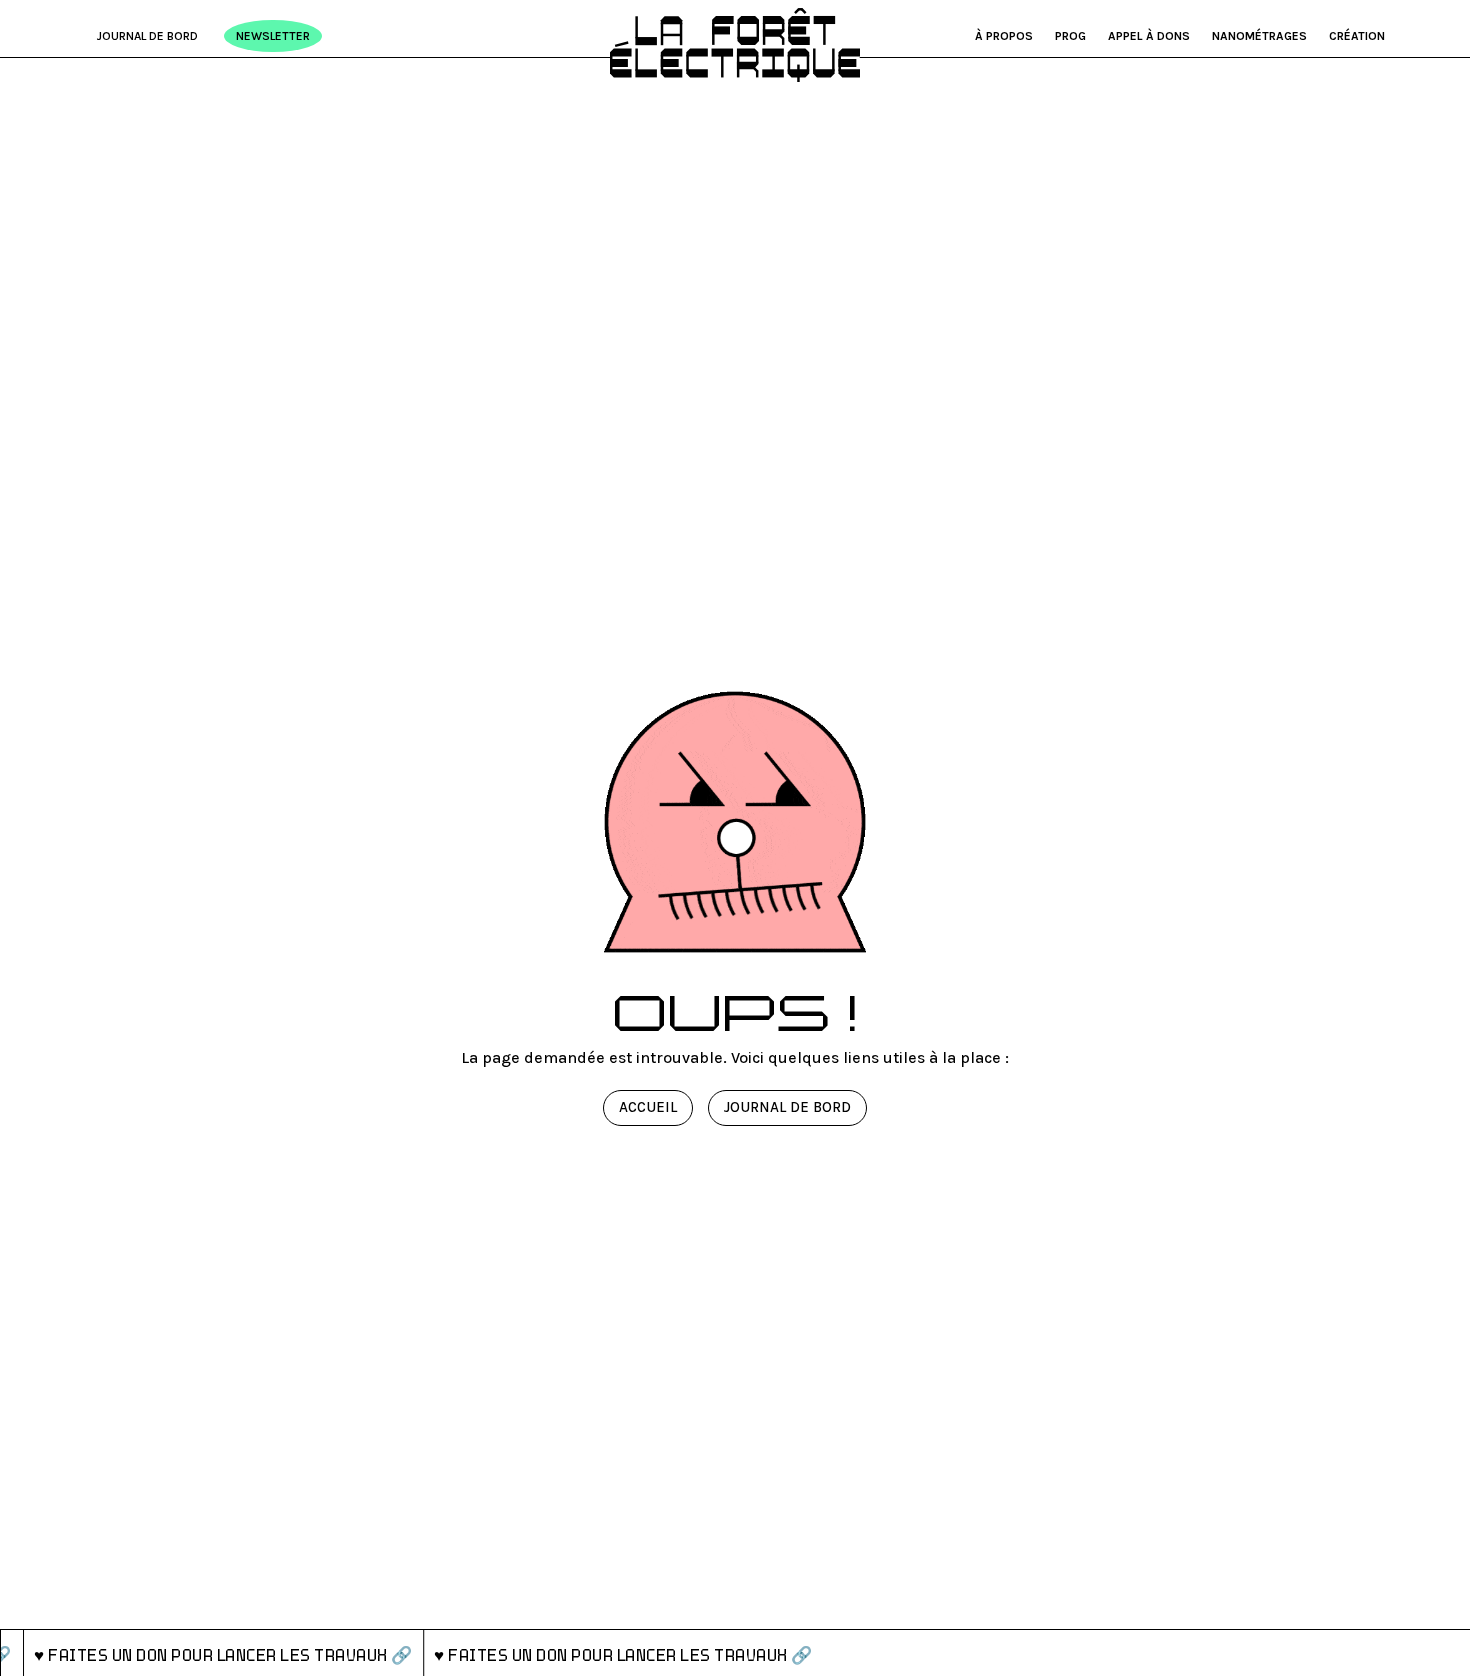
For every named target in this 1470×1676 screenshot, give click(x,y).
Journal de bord (147, 36)
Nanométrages (1259, 36)
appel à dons (1149, 36)
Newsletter (273, 36)
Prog (1070, 36)
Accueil (648, 1107)
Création (1357, 36)
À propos (1004, 36)
